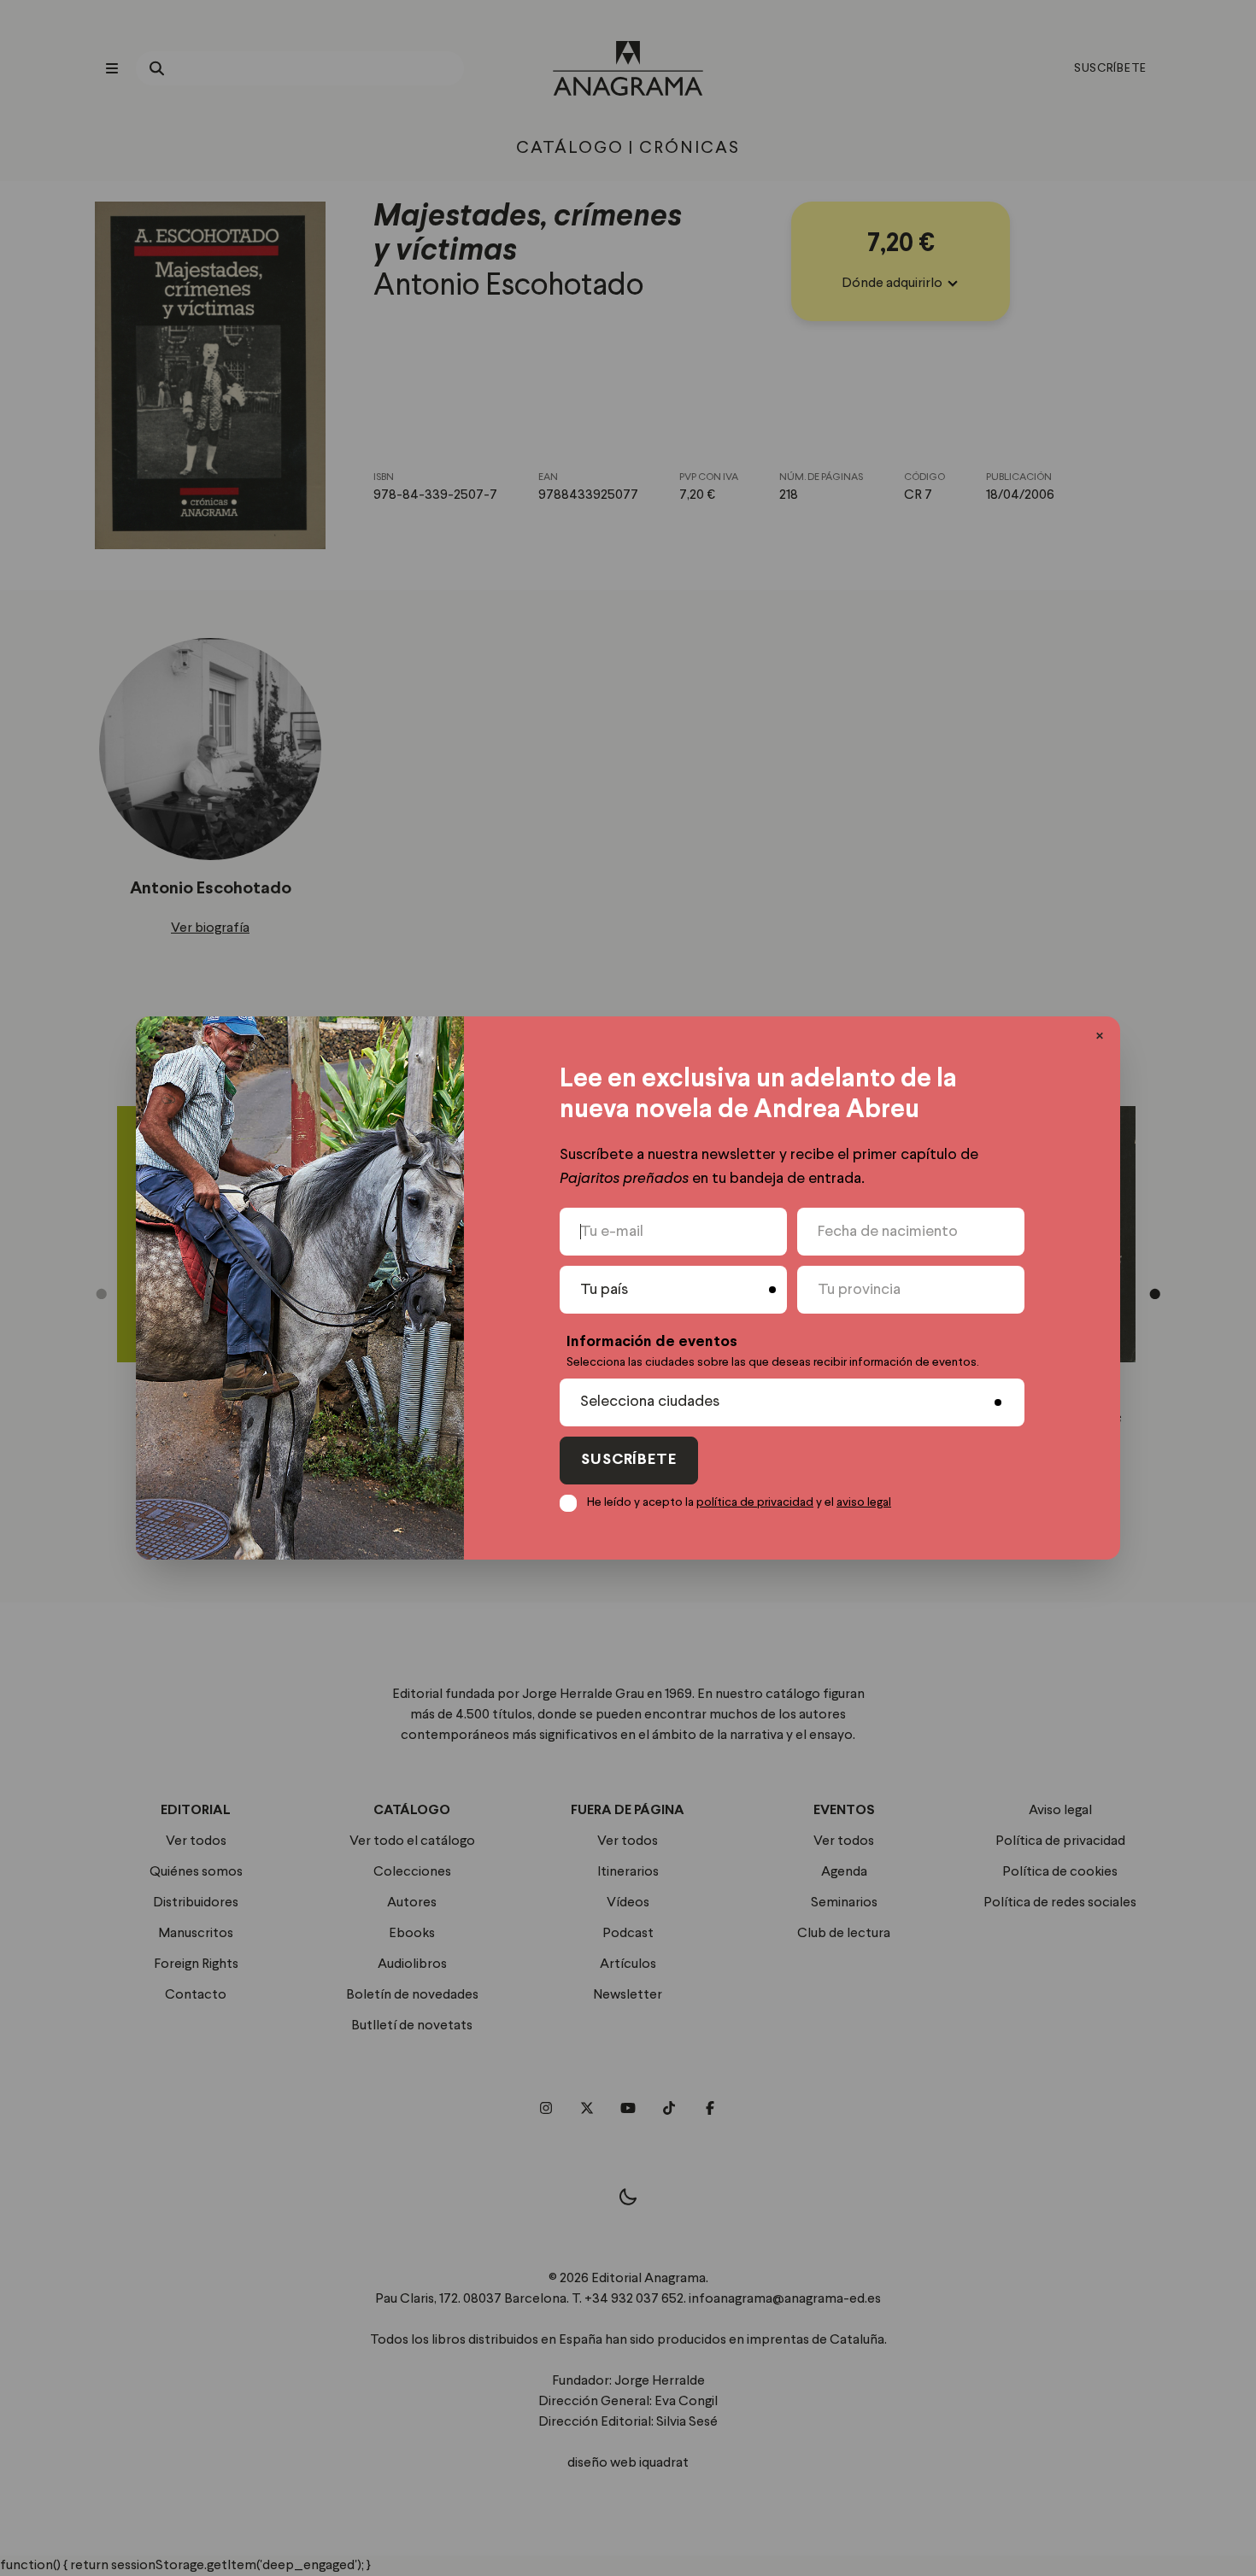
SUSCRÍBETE (629, 1460)
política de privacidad (755, 1502)
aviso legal (864, 1502)
